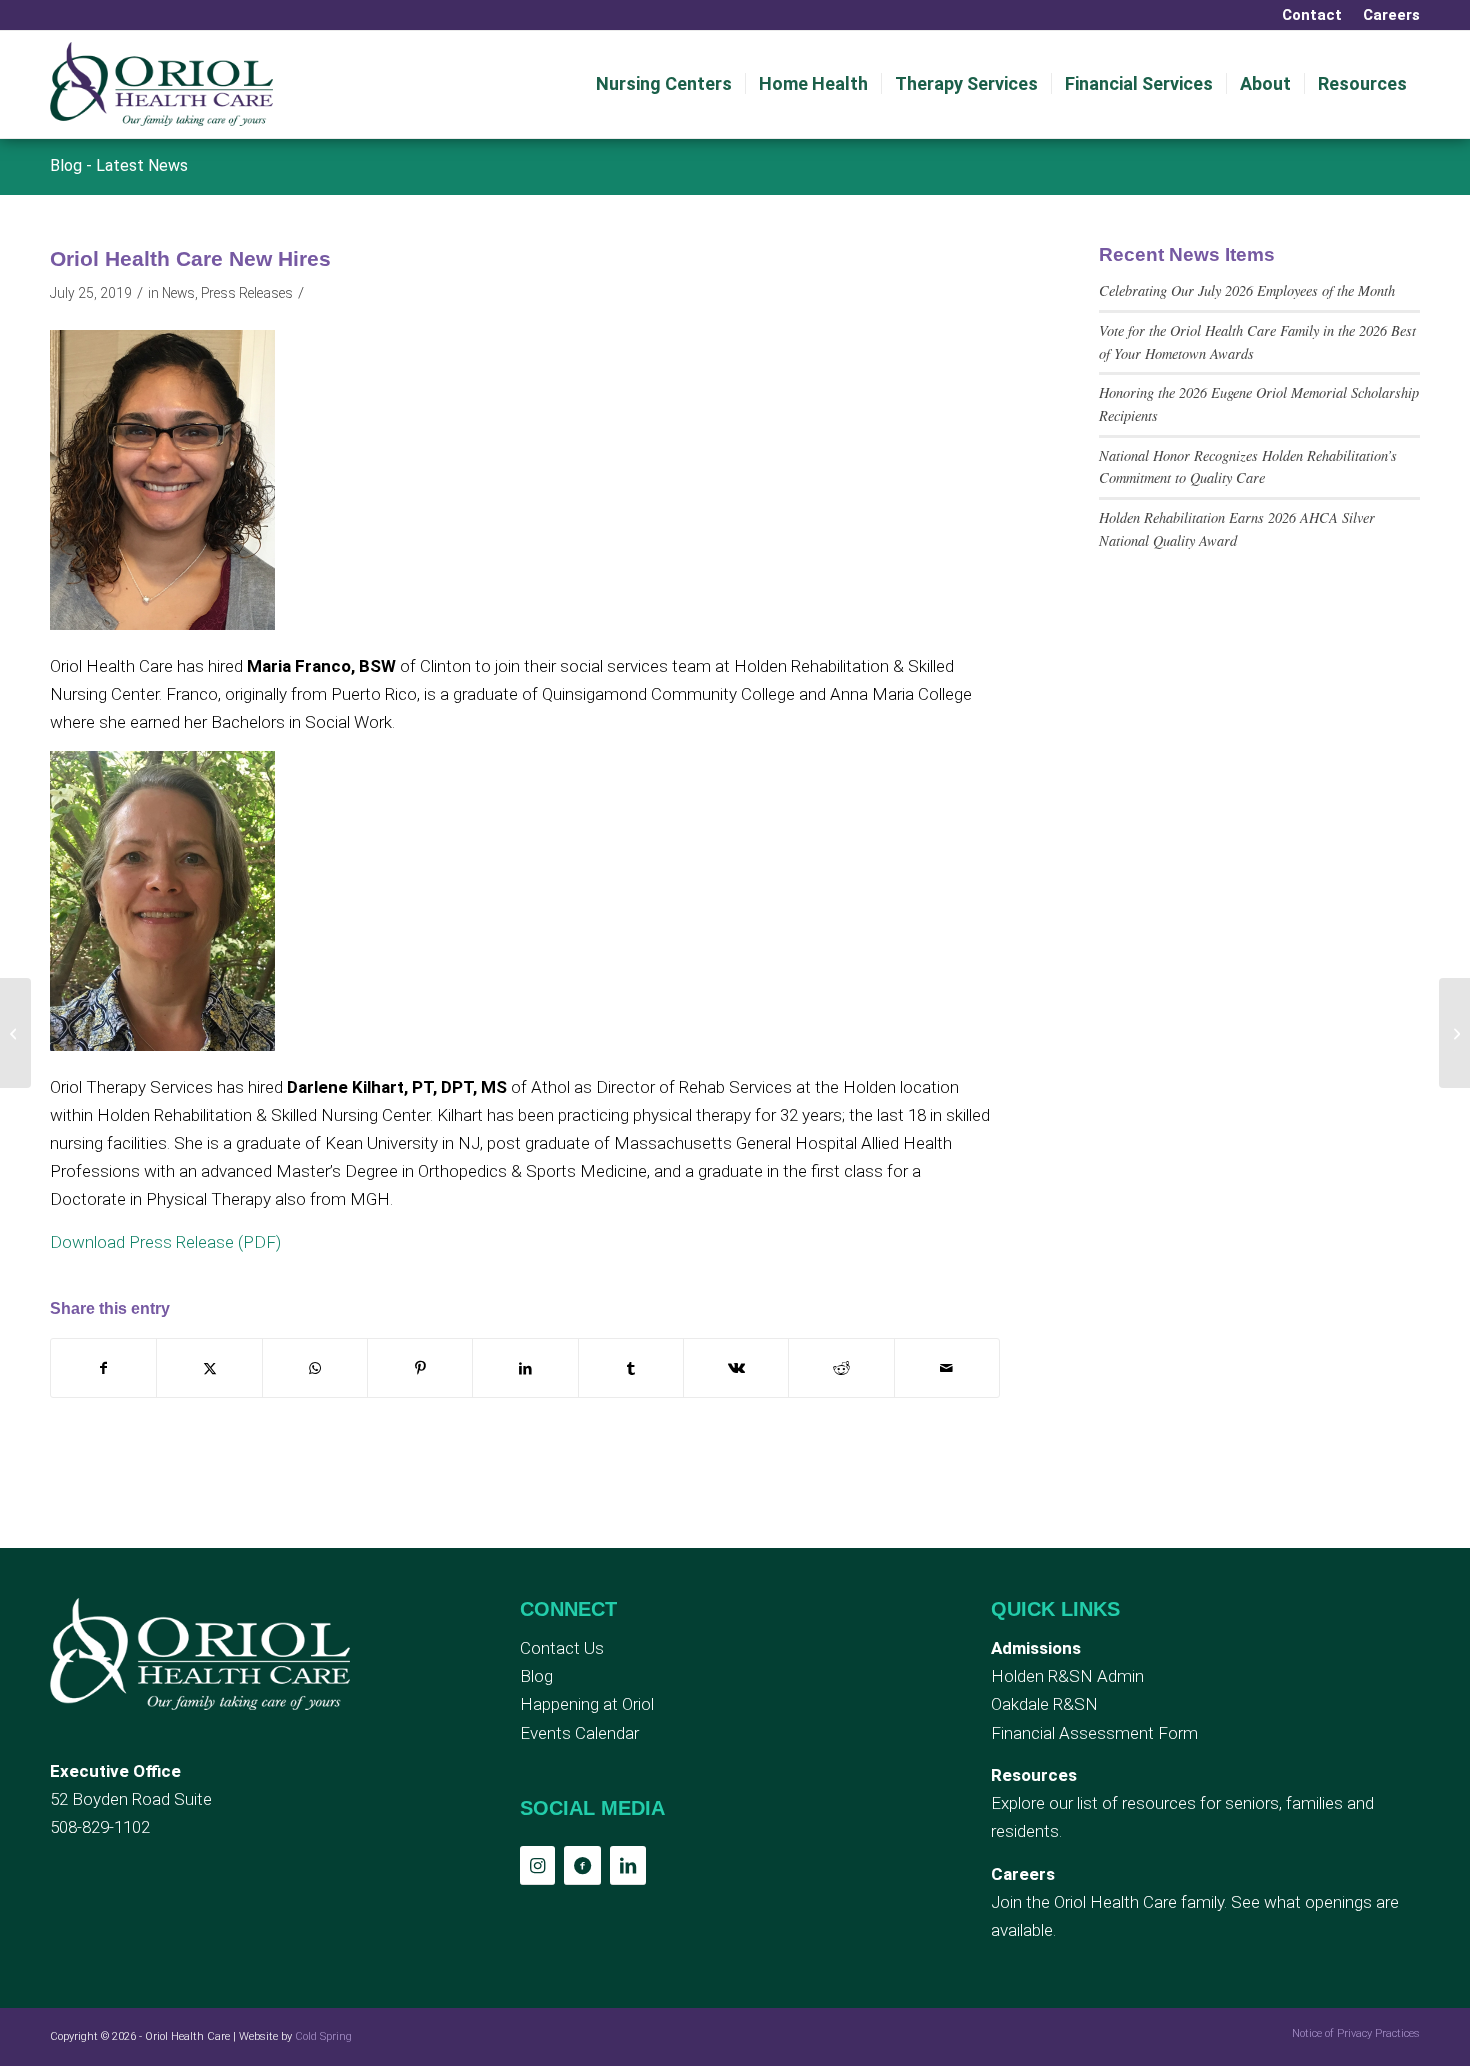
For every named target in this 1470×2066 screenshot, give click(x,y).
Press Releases (247, 293)
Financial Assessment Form (1094, 1733)
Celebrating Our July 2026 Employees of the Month (1247, 290)
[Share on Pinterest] (420, 1368)
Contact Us (562, 1648)
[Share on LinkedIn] (525, 1368)
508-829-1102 (100, 1827)
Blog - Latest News (119, 165)
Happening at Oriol (587, 1704)
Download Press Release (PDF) (165, 1242)
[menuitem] (1312, 15)
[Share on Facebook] (103, 1368)
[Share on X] (209, 1368)
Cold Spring (323, 2036)
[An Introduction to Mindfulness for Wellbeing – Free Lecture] (15, 1033)
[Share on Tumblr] (631, 1368)
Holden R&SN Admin (1067, 1676)
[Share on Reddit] (841, 1368)
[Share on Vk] (736, 1368)
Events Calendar (579, 1733)
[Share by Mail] (947, 1368)
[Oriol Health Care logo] (161, 84)
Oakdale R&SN (1044, 1704)
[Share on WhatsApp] (315, 1368)
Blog (536, 1676)
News (178, 293)
